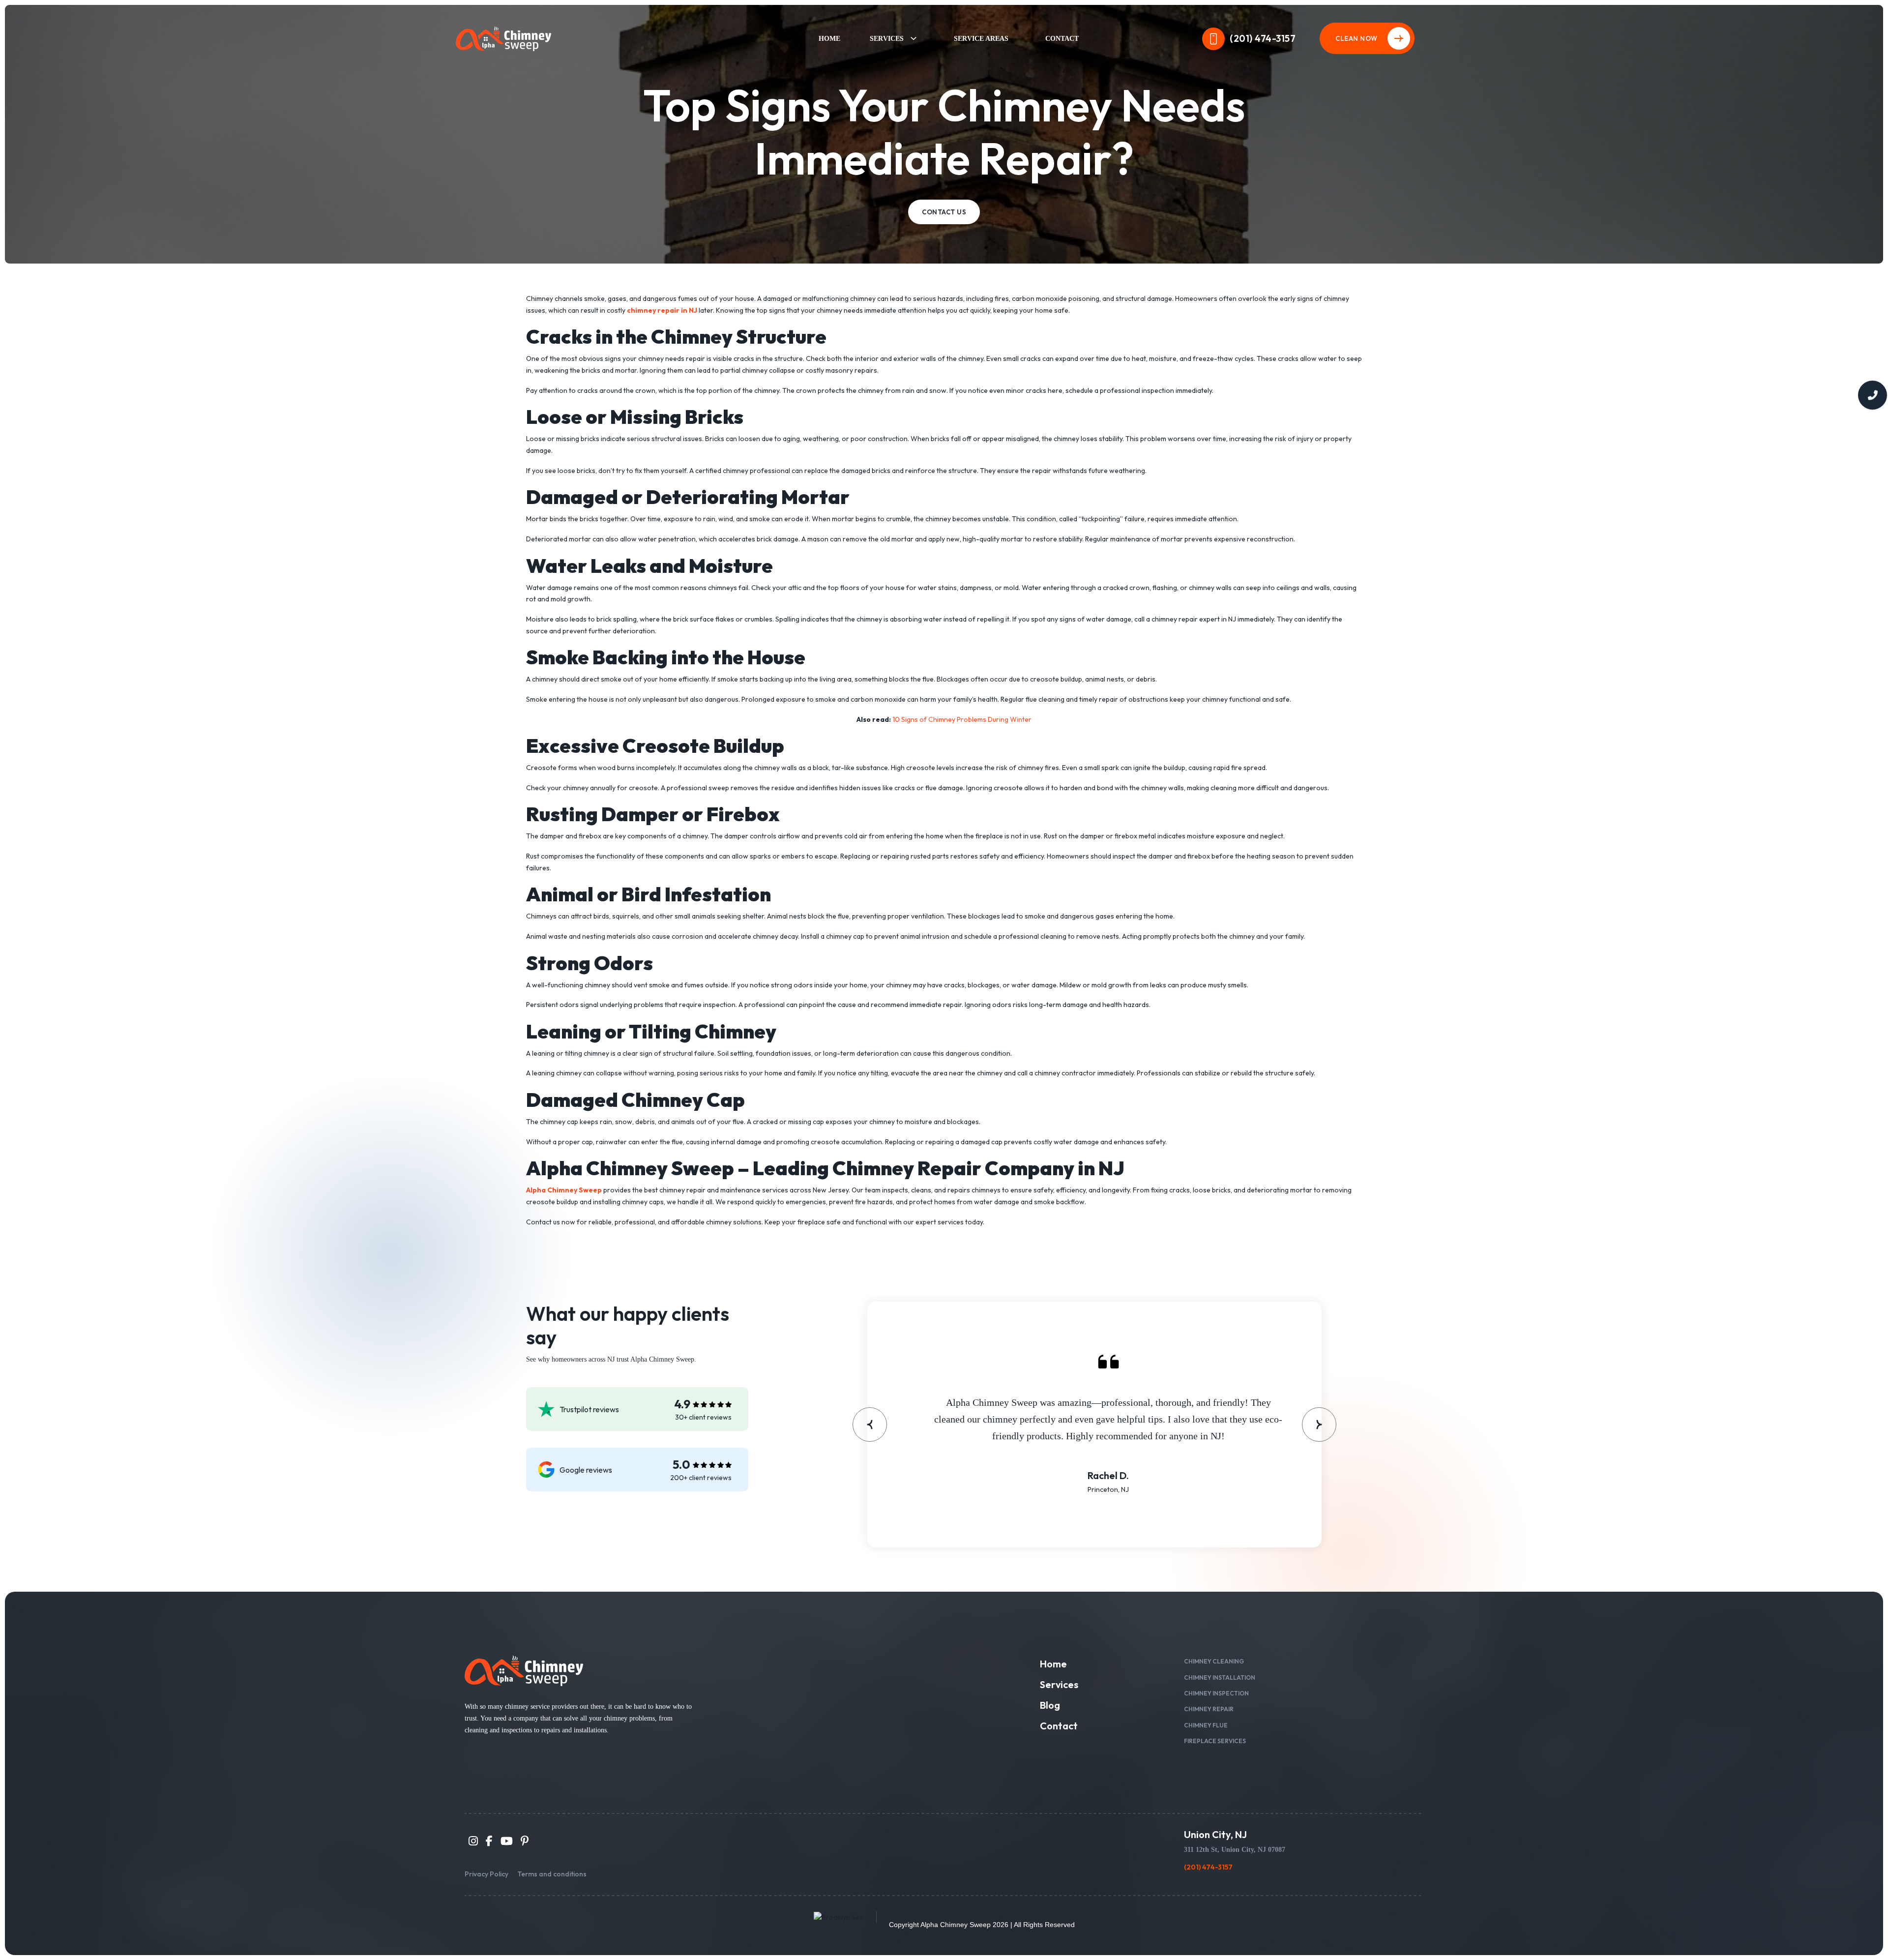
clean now (1357, 38)
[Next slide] (1319, 1425)
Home (829, 39)
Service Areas (981, 39)
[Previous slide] (870, 1425)
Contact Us (944, 212)
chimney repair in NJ (662, 310)
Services (887, 39)
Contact (1062, 39)
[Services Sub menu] (913, 38)
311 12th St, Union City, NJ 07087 (1235, 1850)
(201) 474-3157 (1263, 38)
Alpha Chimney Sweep (956, 1925)
